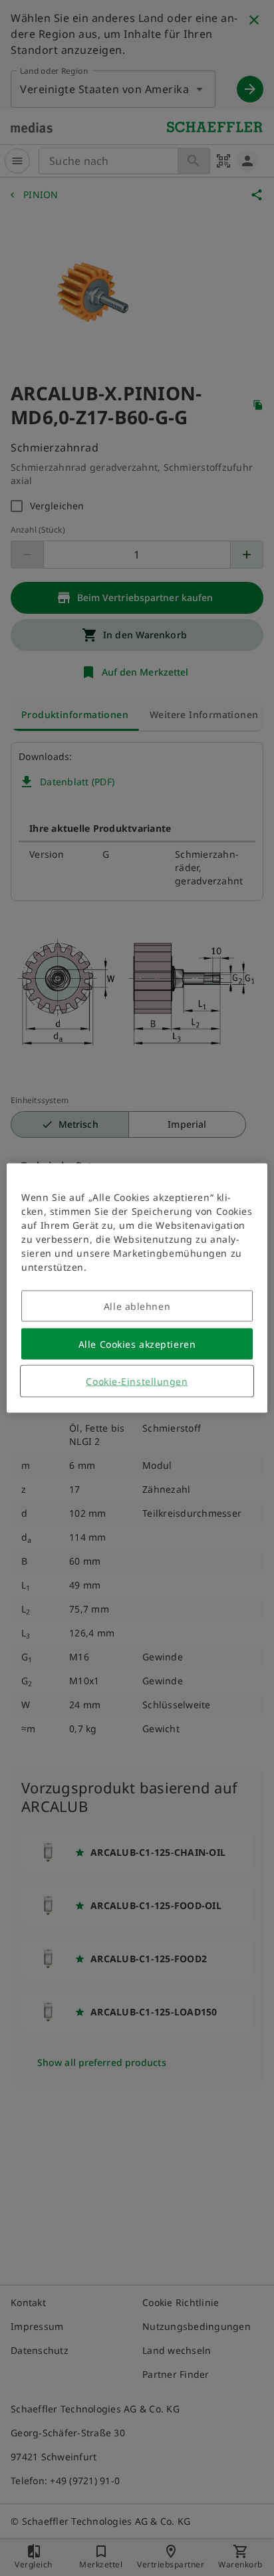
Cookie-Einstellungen (137, 1381)
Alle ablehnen (137, 1306)
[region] (137, 1288)
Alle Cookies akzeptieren (137, 1344)
